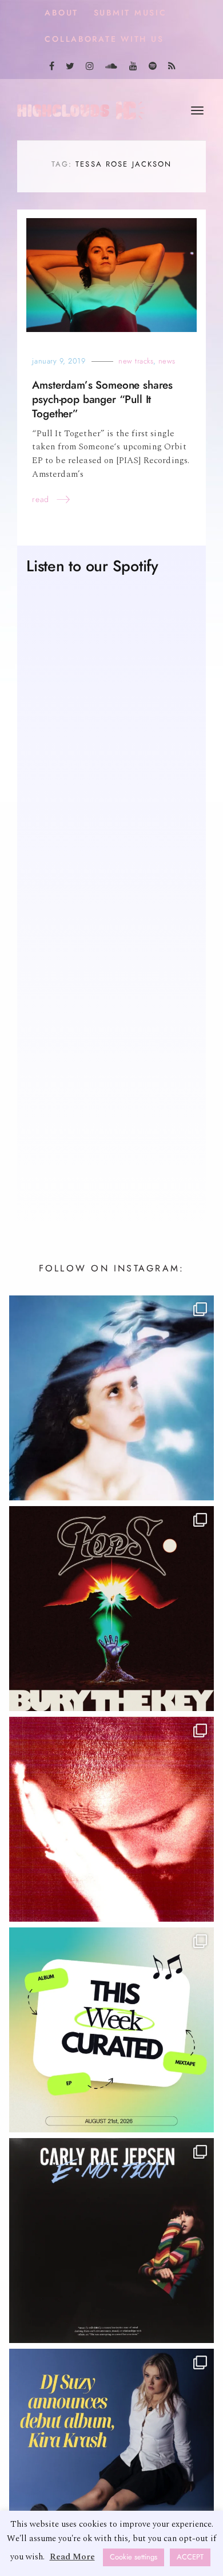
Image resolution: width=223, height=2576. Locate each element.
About (61, 13)
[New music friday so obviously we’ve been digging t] (111, 2030)
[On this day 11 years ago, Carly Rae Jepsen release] (111, 2241)
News (167, 361)
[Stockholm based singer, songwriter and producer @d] (111, 2451)
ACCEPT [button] (190, 2557)
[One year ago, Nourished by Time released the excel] (111, 1819)
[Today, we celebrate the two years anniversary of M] (111, 1398)
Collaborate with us (104, 39)
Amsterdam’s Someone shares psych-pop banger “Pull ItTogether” (102, 399)
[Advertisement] (111, 1073)
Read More (72, 2557)
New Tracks (136, 361)
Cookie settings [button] (134, 2557)
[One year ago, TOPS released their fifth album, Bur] (111, 1609)
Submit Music (130, 13)
